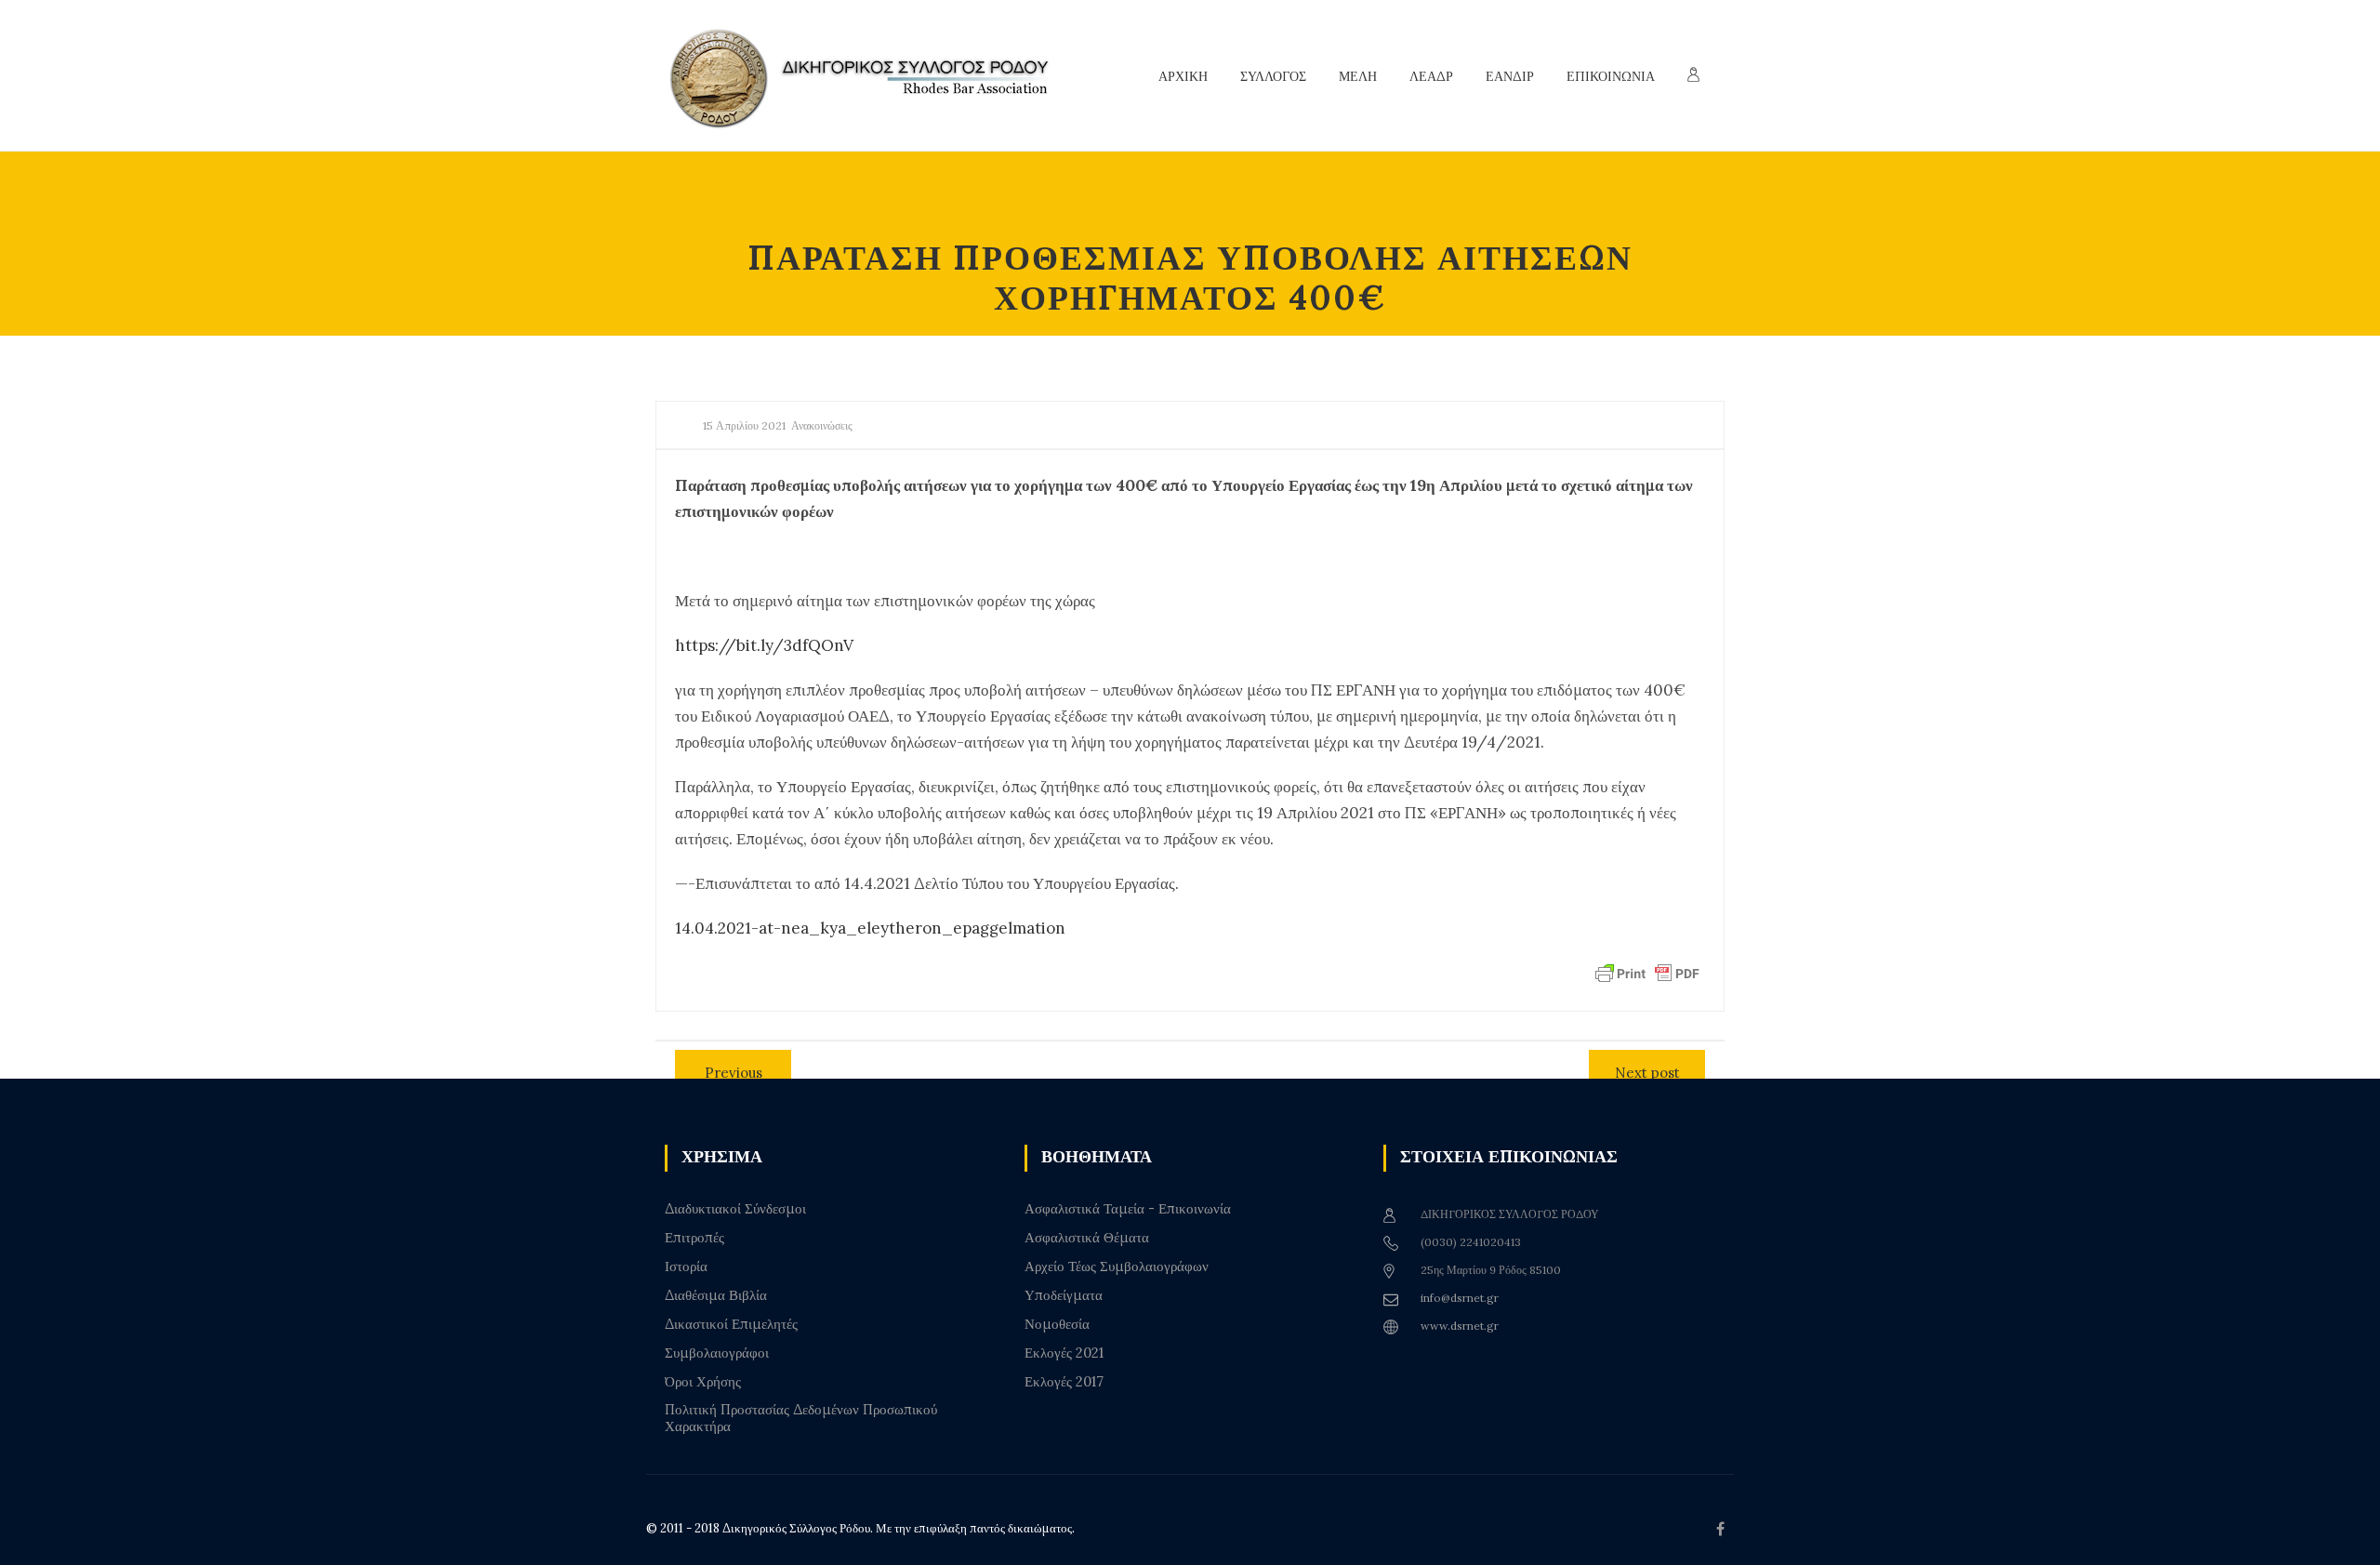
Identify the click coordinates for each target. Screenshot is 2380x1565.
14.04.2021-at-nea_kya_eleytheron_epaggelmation (870, 928)
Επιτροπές (694, 1238)
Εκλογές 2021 (1064, 1353)
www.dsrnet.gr (1460, 1326)
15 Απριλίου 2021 (744, 425)
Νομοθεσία (1057, 1324)
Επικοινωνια (1611, 76)
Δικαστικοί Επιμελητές (731, 1324)
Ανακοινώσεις (822, 425)
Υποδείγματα (1064, 1295)
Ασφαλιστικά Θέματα (1087, 1238)
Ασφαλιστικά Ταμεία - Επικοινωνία (1128, 1209)
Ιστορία (686, 1267)
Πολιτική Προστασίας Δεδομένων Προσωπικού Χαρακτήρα (801, 1418)
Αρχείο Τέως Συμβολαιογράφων (1117, 1267)
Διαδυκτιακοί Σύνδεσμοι (735, 1209)
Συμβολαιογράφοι (717, 1353)
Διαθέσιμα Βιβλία (716, 1295)
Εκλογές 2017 (1064, 1382)
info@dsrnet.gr (1460, 1298)
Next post (1647, 1073)
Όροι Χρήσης (703, 1382)
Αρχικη (1183, 76)
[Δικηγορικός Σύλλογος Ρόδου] (869, 76)
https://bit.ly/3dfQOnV (764, 645)
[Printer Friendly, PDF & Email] (1647, 973)
